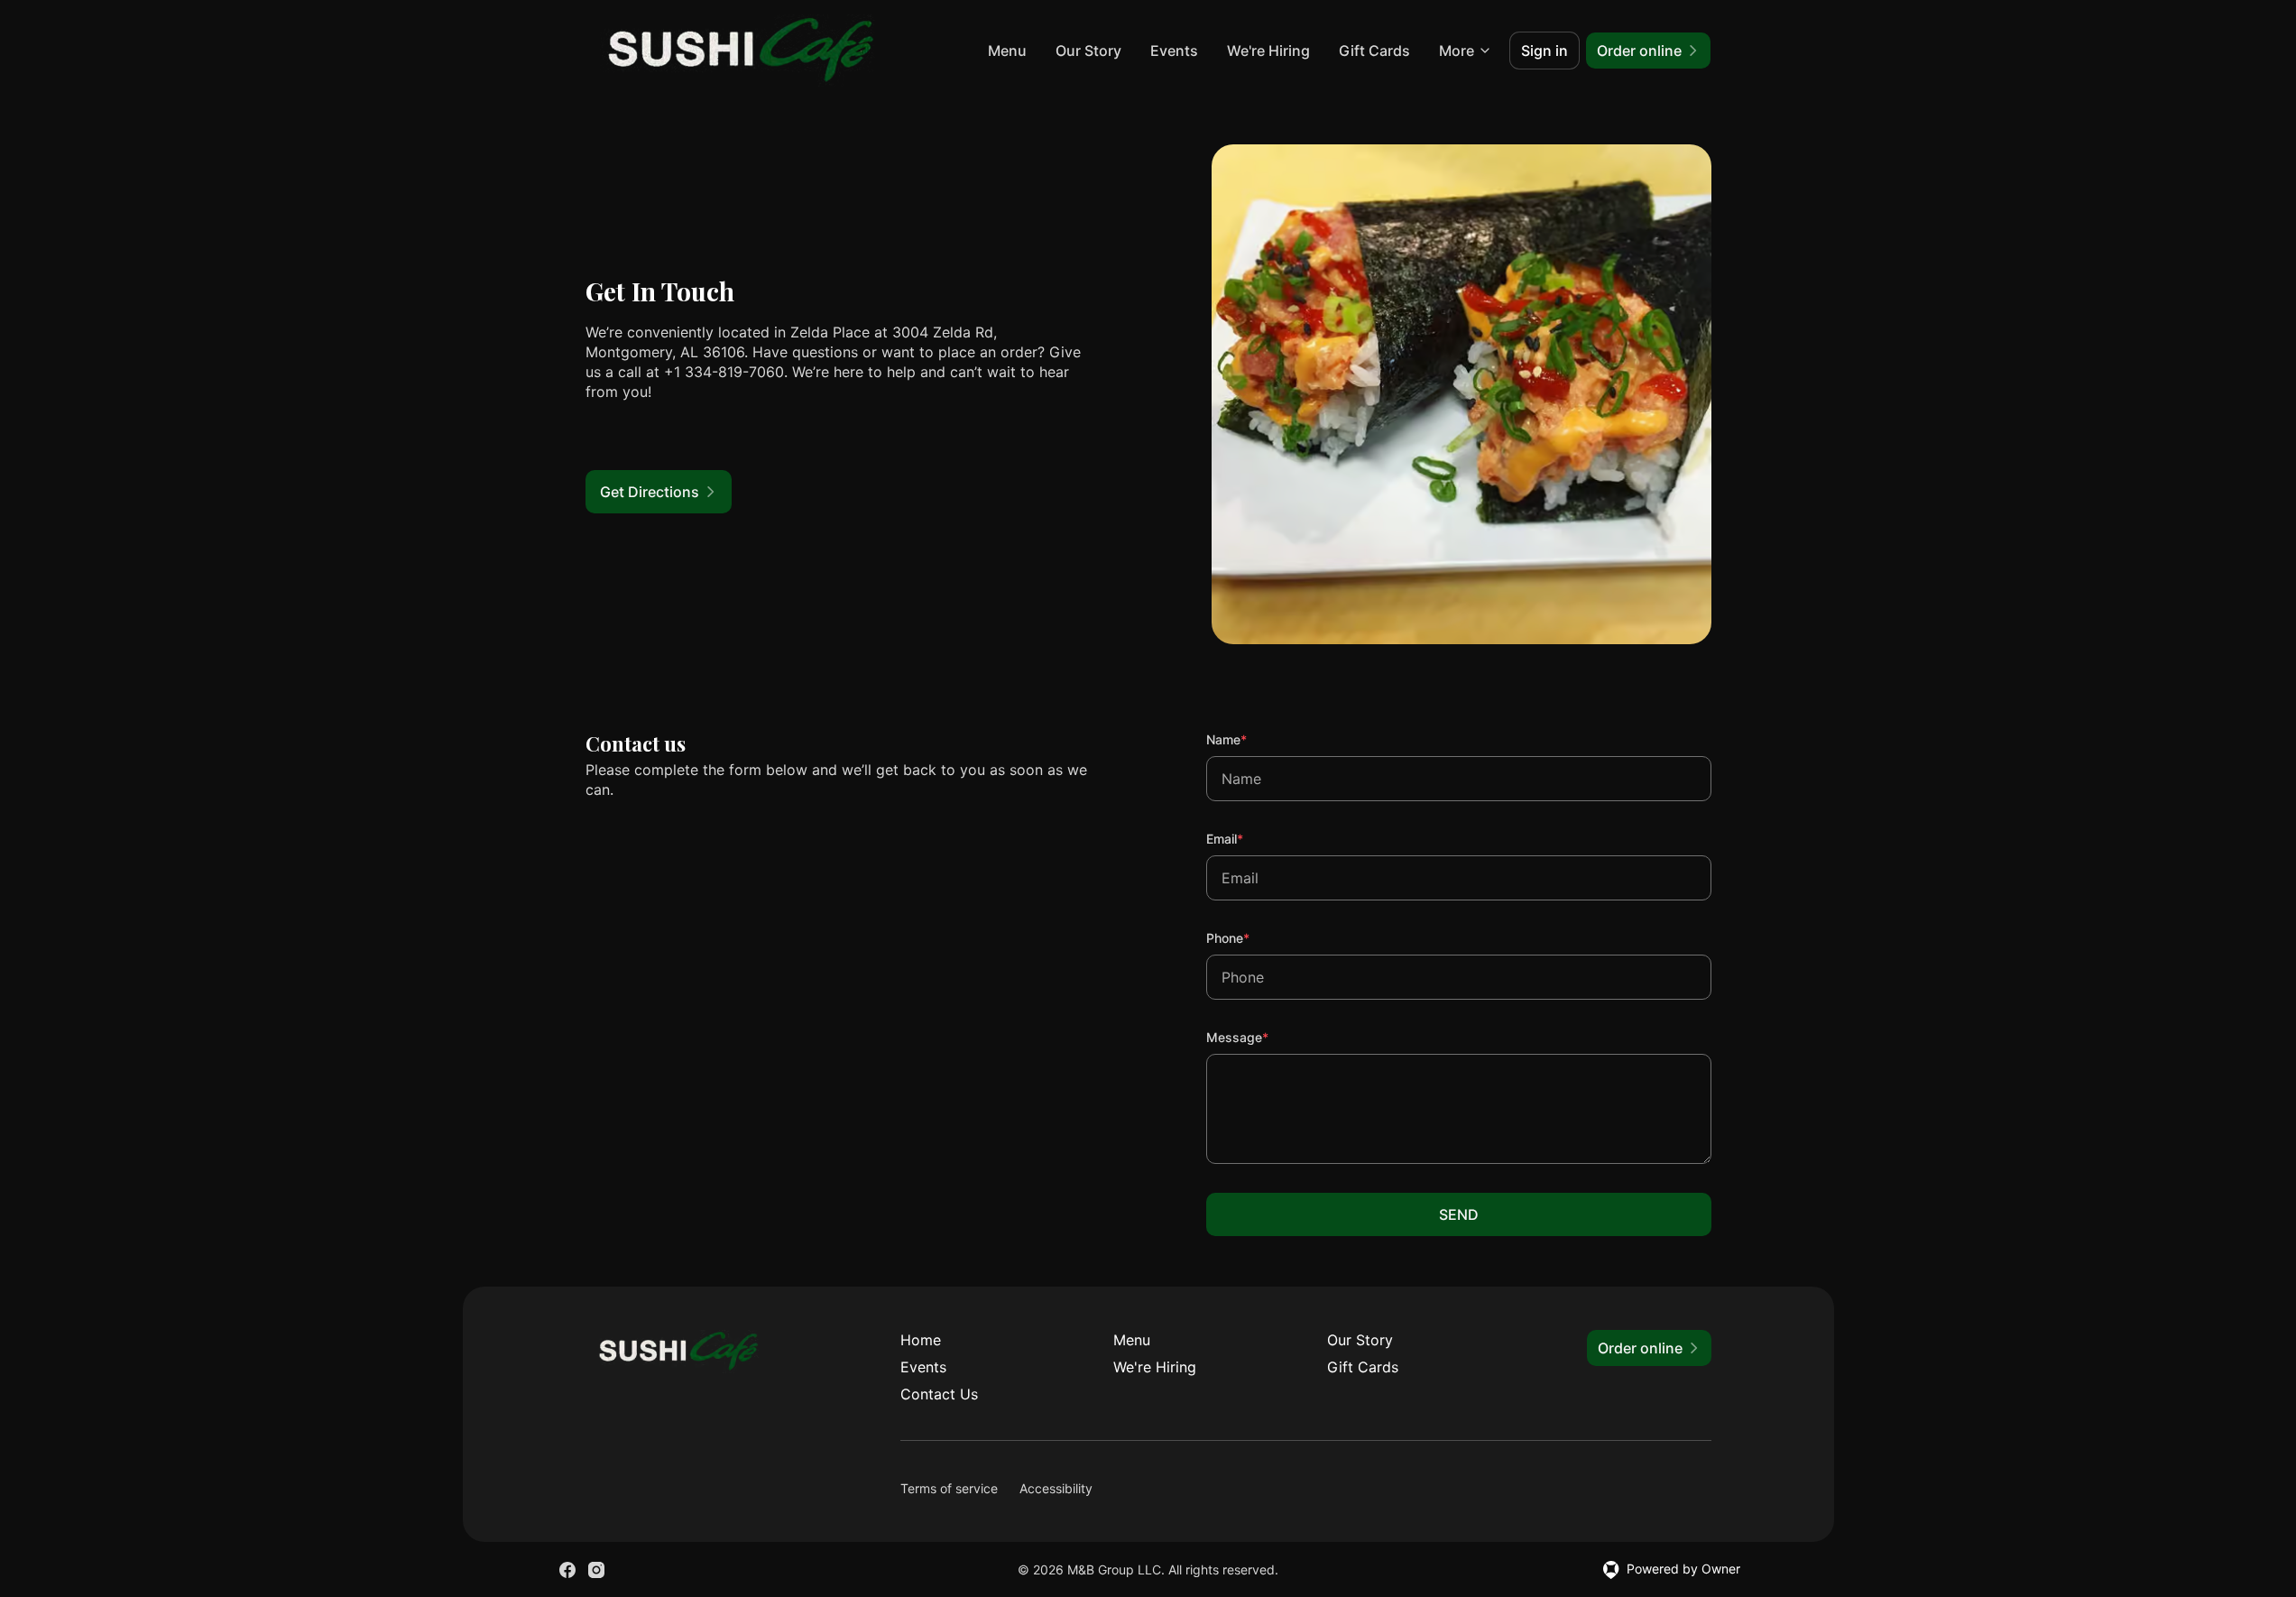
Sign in (1544, 51)
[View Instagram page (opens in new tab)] (596, 1570)
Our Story (1088, 51)
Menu (1007, 51)
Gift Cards (1374, 51)
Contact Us (939, 1394)
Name (1251, 739)
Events (1174, 51)
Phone (1252, 937)
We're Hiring (1268, 51)
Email (1249, 838)
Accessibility (1056, 1488)
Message (1262, 1037)
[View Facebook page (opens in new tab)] (567, 1570)
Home (921, 1340)
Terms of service (949, 1488)
